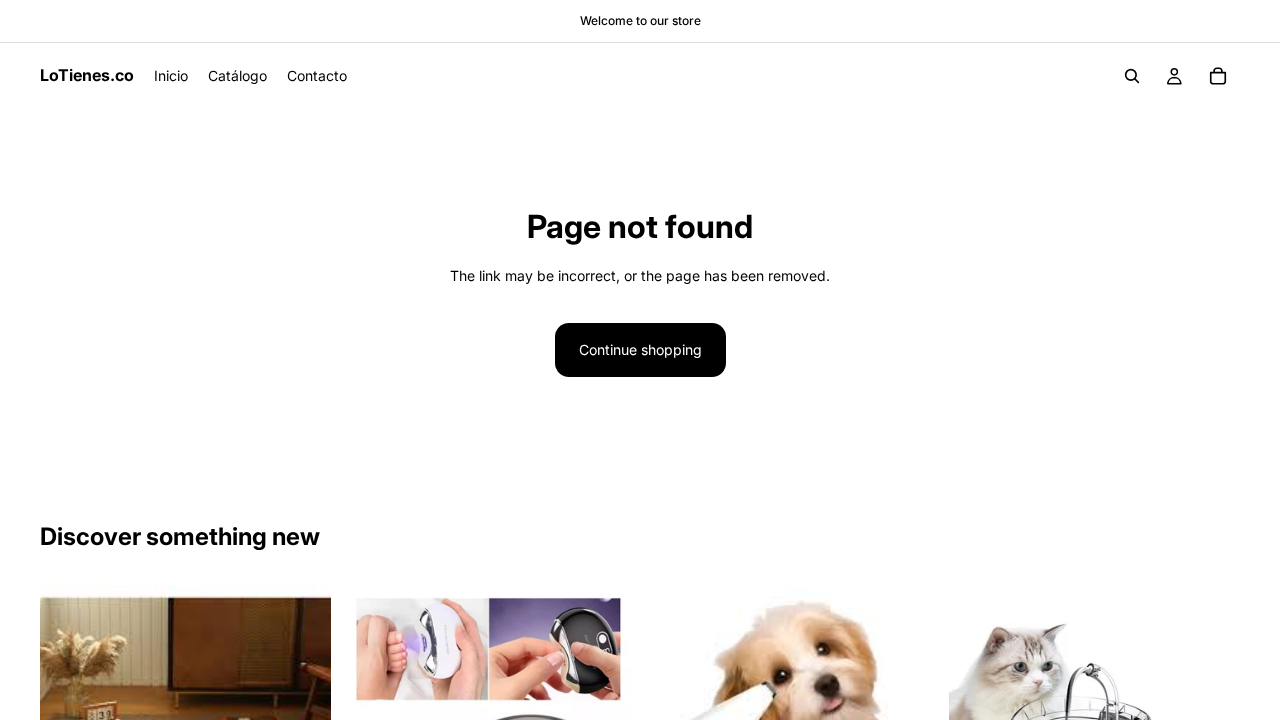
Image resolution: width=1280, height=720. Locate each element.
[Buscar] (1132, 76)
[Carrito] (1218, 76)
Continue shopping (640, 349)
